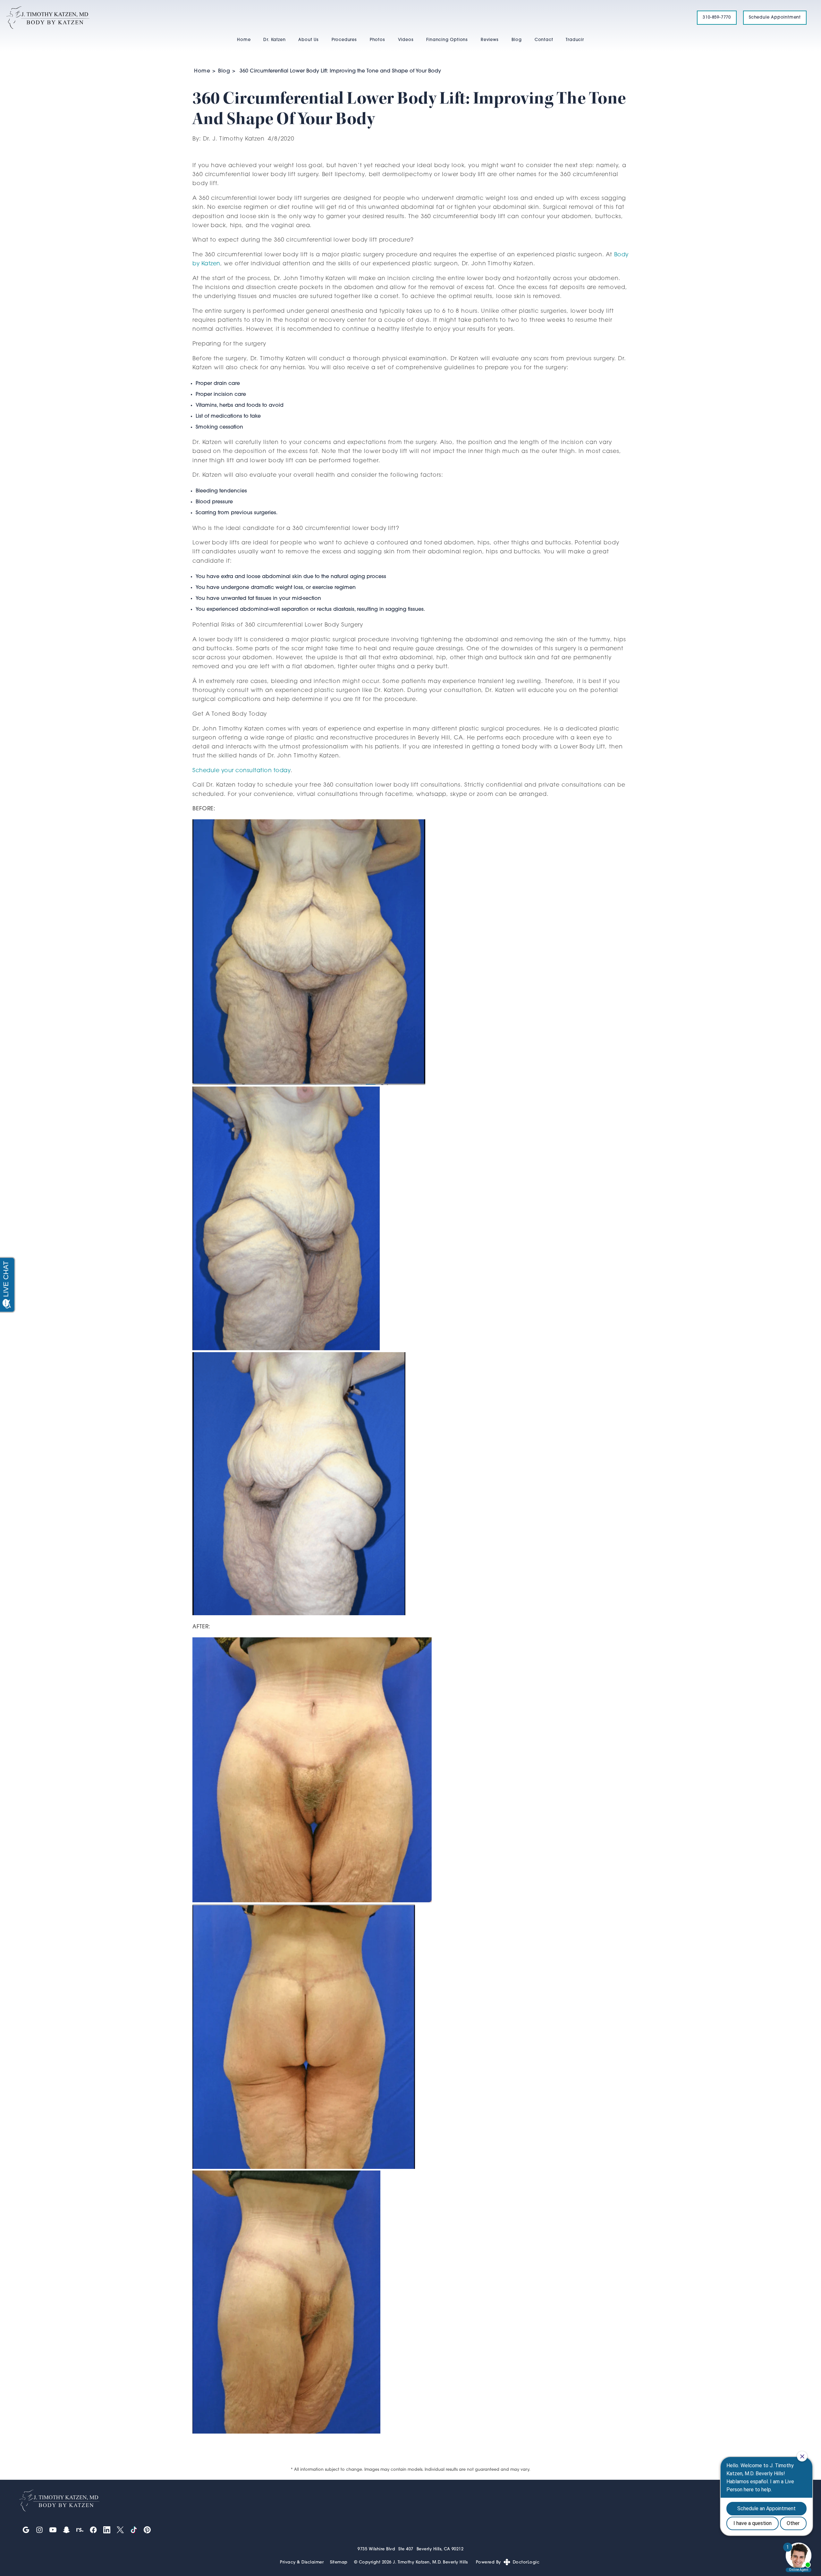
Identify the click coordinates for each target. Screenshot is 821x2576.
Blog (517, 40)
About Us (308, 40)
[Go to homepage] (344, 18)
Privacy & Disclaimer (302, 2562)
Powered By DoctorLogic (508, 2562)
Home (244, 40)
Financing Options (447, 40)
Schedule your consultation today (241, 771)
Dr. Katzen (274, 40)
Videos (406, 40)
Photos (377, 40)
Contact (544, 40)
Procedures (344, 40)
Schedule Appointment (775, 17)
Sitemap (339, 2562)
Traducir (575, 40)
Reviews (490, 40)
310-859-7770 (717, 17)
